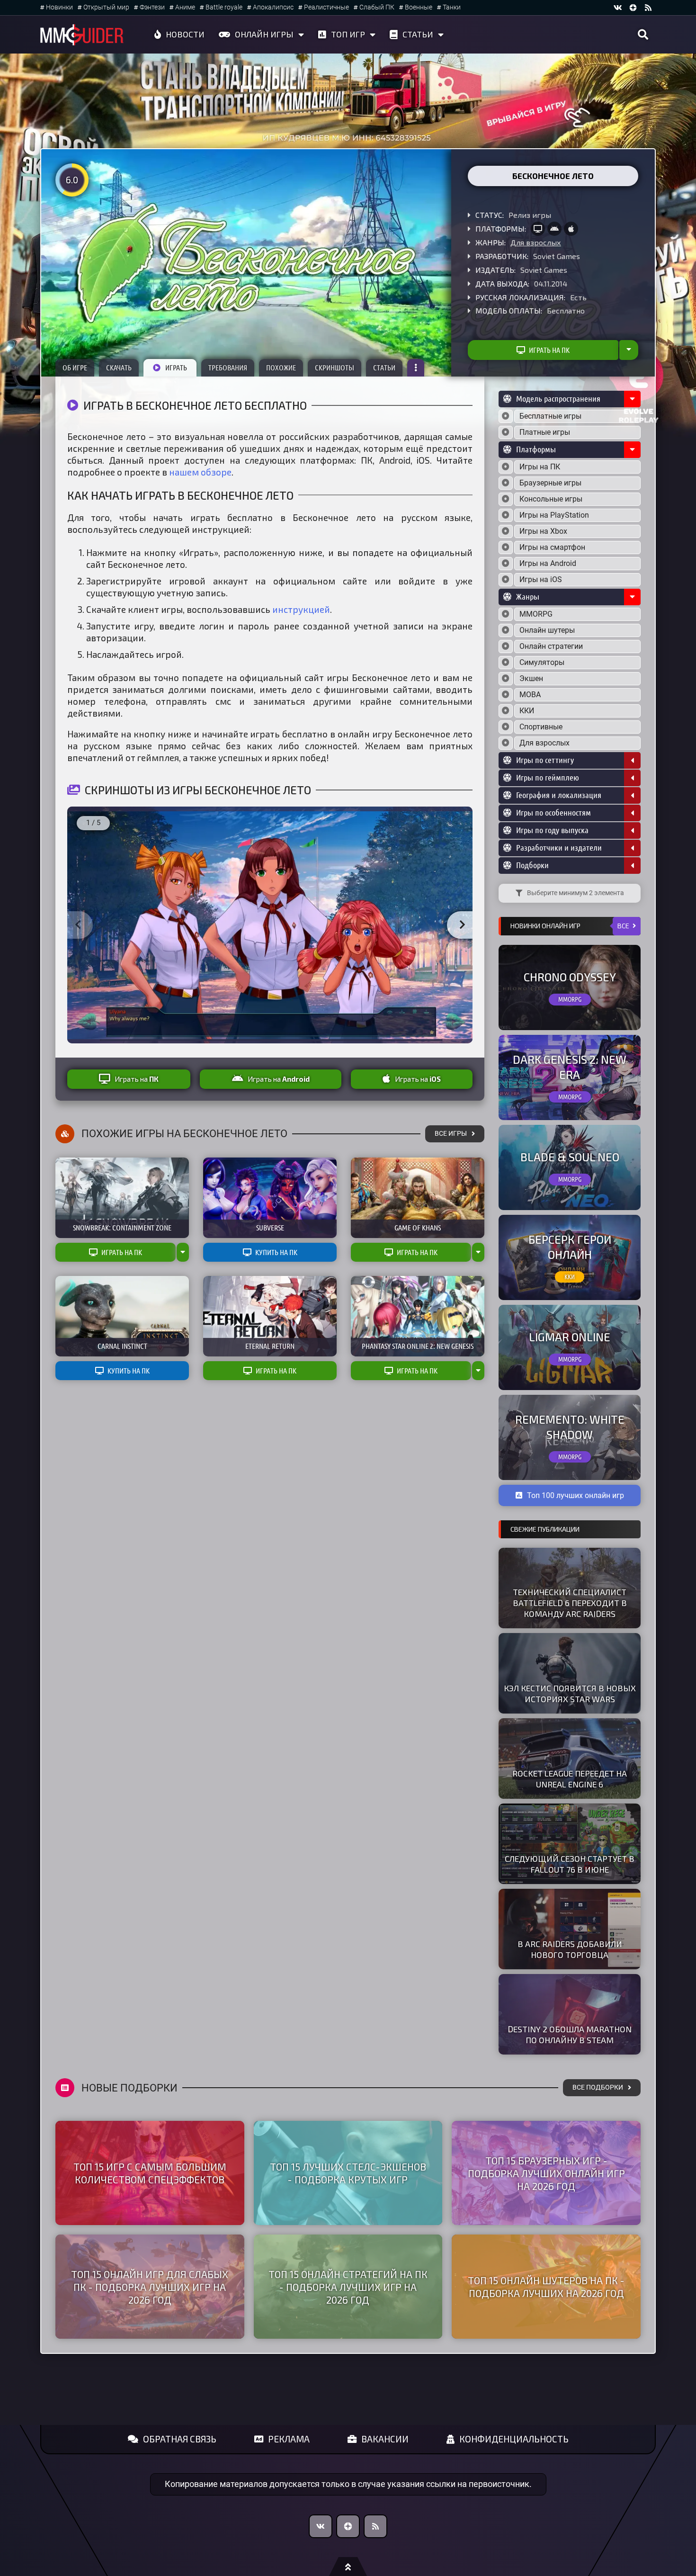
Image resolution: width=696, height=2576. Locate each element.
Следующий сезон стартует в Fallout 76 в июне (570, 1864)
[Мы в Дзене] (348, 2526)
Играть (176, 368)
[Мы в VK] (618, 8)
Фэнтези (152, 7)
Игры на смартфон (552, 547)
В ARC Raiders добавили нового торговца (570, 1949)
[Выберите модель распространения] (506, 416)
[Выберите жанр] (506, 614)
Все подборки (598, 2087)
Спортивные (541, 727)
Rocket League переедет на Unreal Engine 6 (570, 1779)
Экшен (531, 678)
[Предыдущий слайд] (78, 925)
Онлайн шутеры (547, 630)
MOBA (530, 695)
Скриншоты (335, 368)
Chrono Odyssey (570, 977)
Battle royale (224, 7)
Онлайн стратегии (551, 646)
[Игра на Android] (554, 229)
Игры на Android (548, 563)
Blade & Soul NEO (570, 1157)
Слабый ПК (377, 7)
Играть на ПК (549, 350)
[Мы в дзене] (633, 8)
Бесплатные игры (550, 416)
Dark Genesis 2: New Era (570, 1067)
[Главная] (82, 35)
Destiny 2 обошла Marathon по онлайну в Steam (570, 2034)
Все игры (451, 1134)
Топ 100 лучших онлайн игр (576, 1495)
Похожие (281, 368)
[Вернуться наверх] (348, 2567)
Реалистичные (326, 7)
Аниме (185, 7)
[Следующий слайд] (462, 925)
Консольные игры (551, 499)
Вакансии (385, 2439)
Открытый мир (106, 7)
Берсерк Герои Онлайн (570, 1247)
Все (623, 926)
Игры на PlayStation (554, 515)
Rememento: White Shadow (570, 1427)
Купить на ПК (276, 1252)
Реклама (289, 2439)
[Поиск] (643, 35)
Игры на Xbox (543, 531)
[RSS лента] (648, 8)
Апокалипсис (273, 7)
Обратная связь (180, 2439)
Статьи (418, 34)
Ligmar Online (570, 1337)
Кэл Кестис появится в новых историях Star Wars (570, 1693)
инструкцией (301, 609)
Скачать (119, 368)
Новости (185, 34)
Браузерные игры (550, 483)
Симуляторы (542, 662)
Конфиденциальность (514, 2439)
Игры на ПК (540, 467)
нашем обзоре (200, 472)
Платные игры (545, 432)
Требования (228, 368)
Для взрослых (536, 242)
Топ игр (348, 34)
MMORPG (536, 614)
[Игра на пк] (538, 229)
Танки (452, 7)
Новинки (59, 7)
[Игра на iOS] (571, 229)
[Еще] (416, 368)
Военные (419, 7)
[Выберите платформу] (506, 467)
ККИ (527, 711)
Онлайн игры (264, 34)
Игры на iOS (541, 579)
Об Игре (75, 368)
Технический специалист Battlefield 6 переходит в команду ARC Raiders (570, 1603)
